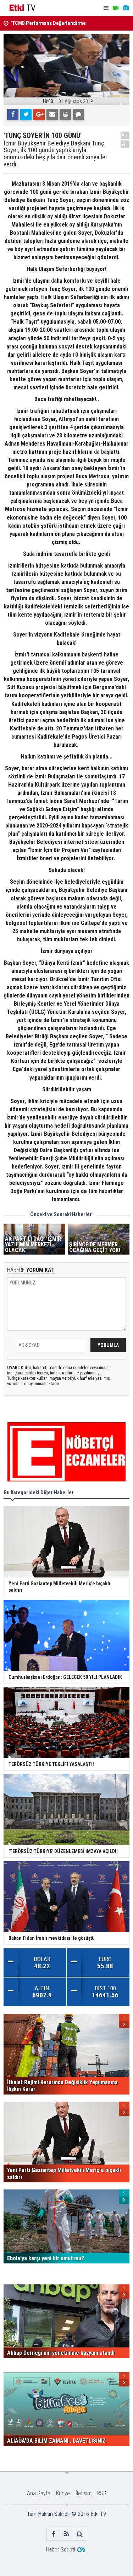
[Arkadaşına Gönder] (52, 115)
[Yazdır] (65, 115)
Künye (63, 2493)
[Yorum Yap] (78, 115)
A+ (125, 135)
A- (125, 144)
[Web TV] (116, 8)
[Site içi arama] (80, 2534)
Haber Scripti (60, 2550)
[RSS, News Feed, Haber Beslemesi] (66, 2534)
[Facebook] (13, 115)
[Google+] (39, 115)
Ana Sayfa (39, 2493)
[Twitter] (26, 115)
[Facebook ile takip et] (53, 2534)
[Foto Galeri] (126, 8)
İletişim (84, 2493)
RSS (102, 2493)
